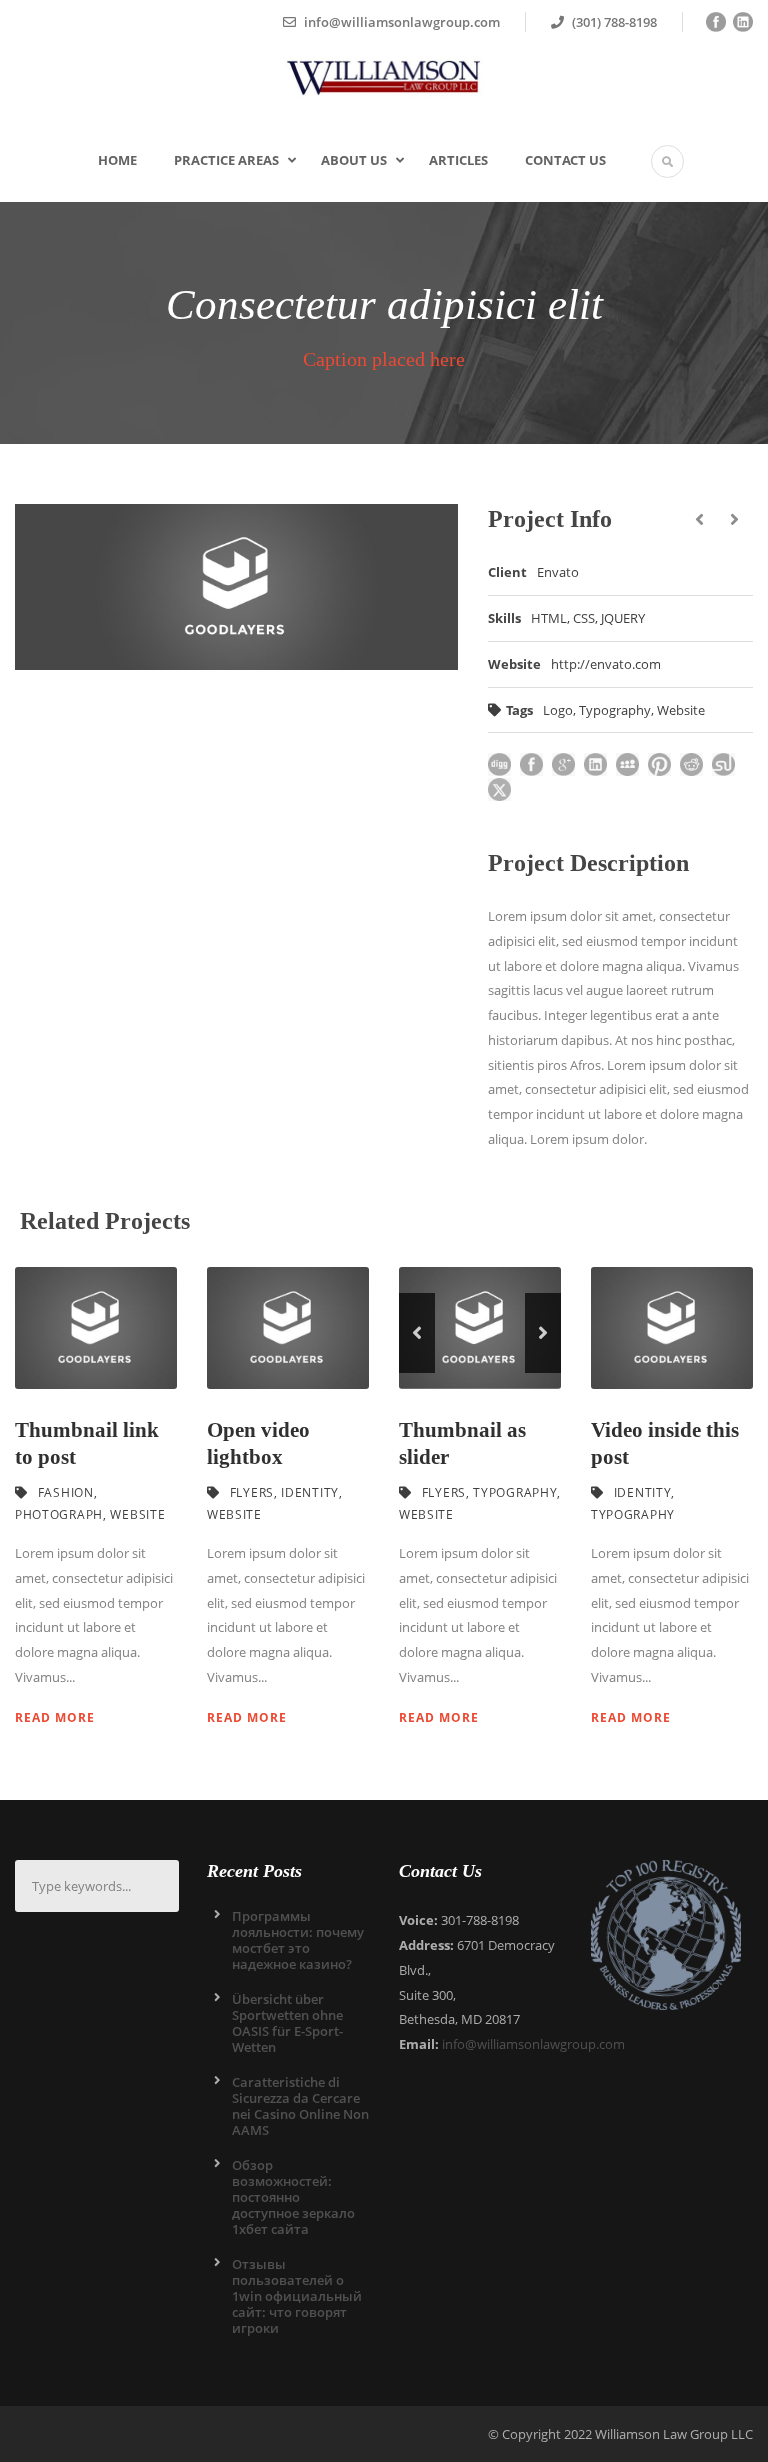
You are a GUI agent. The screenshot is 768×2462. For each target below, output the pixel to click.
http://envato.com (606, 664)
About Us (354, 160)
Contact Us (565, 160)
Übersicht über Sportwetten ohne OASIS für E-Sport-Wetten (287, 2023)
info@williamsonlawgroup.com (533, 2044)
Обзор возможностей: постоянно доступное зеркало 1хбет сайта (293, 2197)
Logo (558, 710)
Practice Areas (226, 160)
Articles (458, 160)
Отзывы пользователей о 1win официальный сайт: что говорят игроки (297, 2296)
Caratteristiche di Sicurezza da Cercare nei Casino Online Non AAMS (300, 2106)
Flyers (252, 1492)
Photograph (59, 1514)
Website (681, 710)
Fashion (66, 1492)
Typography (615, 710)
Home (117, 160)
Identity (310, 1492)
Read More (55, 1717)
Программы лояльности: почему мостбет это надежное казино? (298, 1940)
